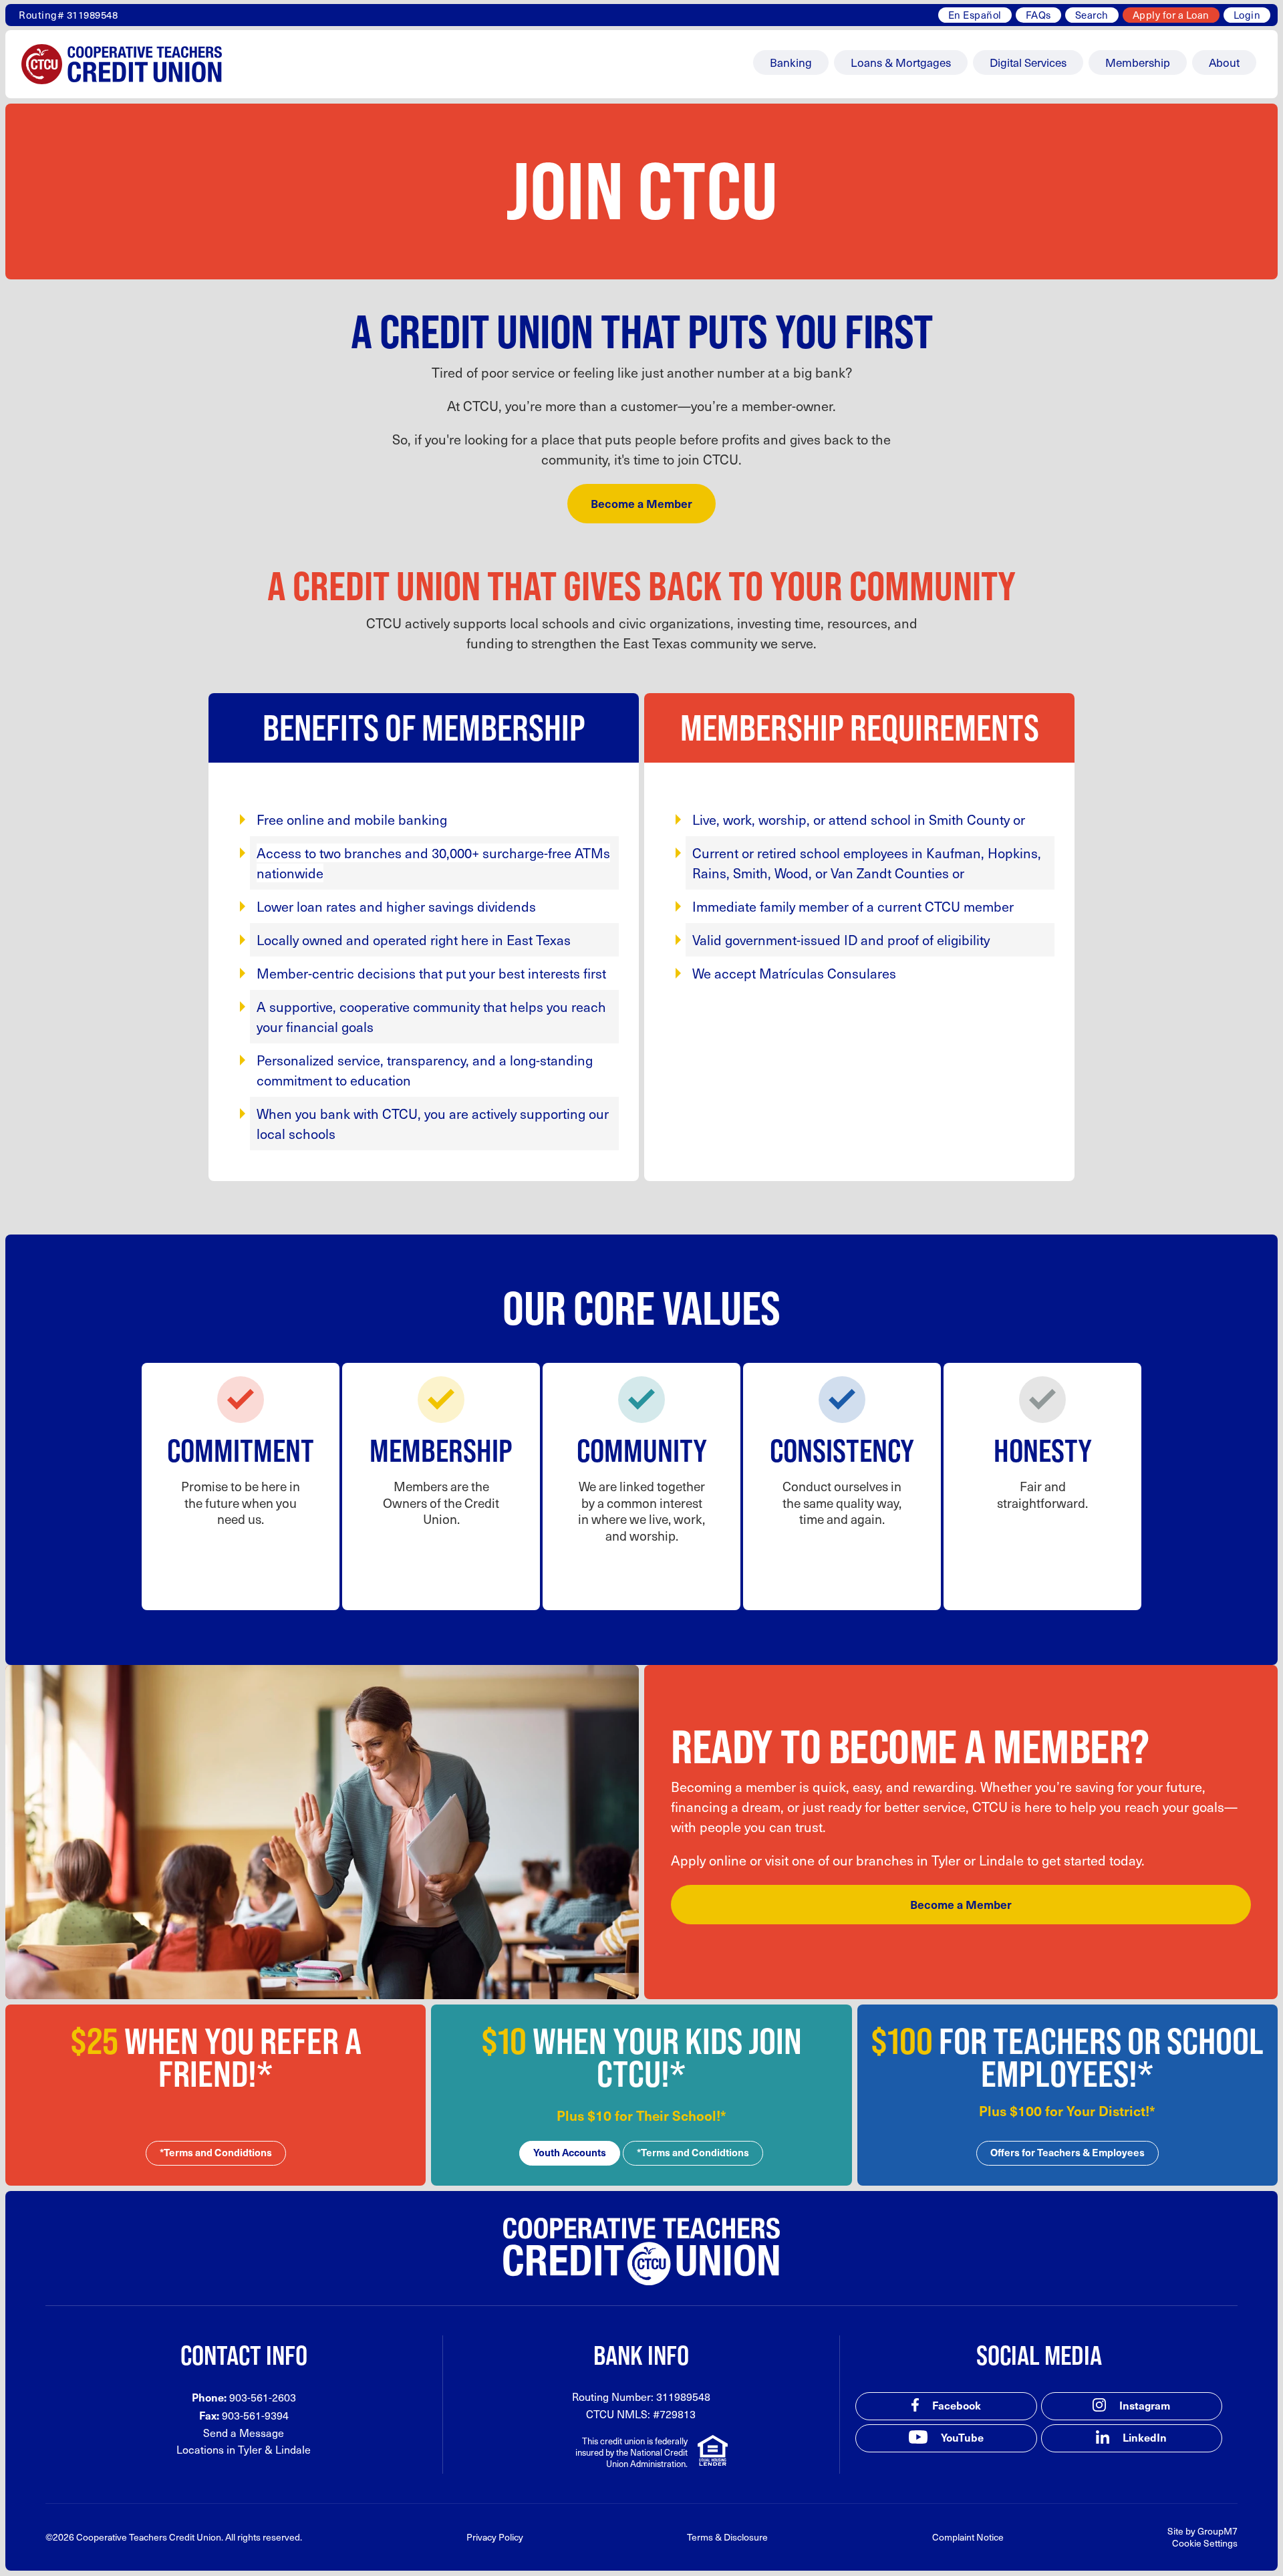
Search (1092, 15)
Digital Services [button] (1028, 62)
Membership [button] (1138, 62)
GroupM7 (1218, 2531)
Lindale (293, 2449)
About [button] (1224, 62)
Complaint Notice (968, 2537)
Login (1247, 15)
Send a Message (244, 2433)
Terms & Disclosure (727, 2537)
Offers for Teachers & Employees (1067, 2152)
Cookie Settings (1205, 2543)
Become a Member (641, 503)
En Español (975, 15)
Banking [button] (791, 62)
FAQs (1038, 15)
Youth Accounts (570, 2152)
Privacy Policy (495, 2537)
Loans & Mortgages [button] (901, 62)
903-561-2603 (263, 2397)
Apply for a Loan (1171, 15)
